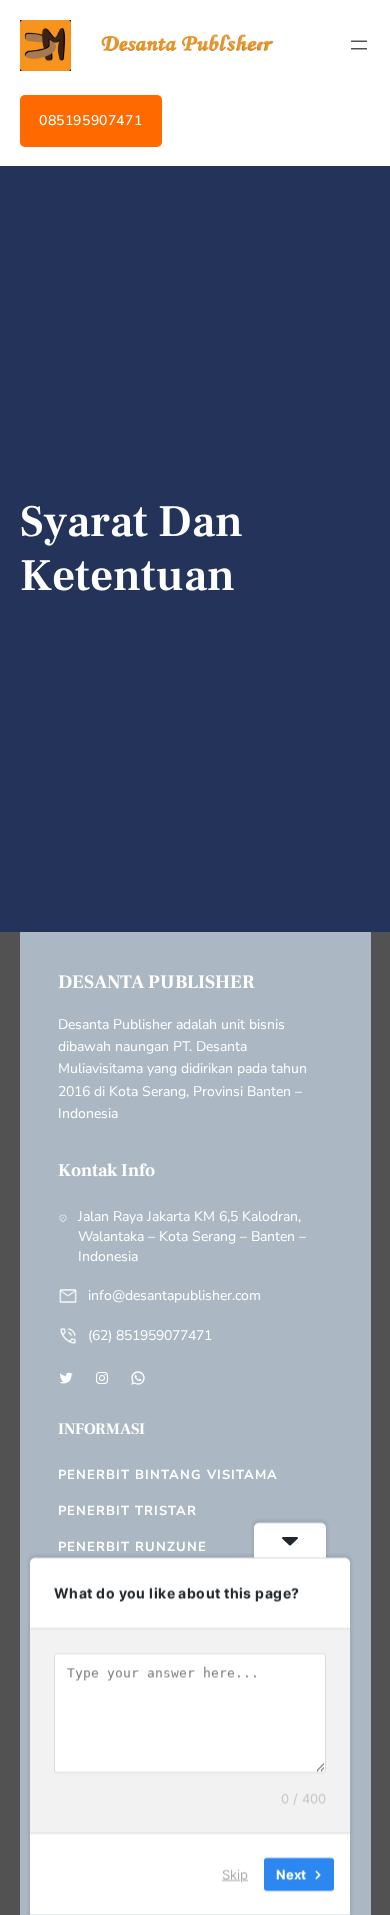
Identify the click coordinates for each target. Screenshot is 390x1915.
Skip (235, 1874)
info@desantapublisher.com (174, 1295)
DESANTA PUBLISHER (156, 982)
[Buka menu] (359, 45)
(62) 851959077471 (150, 1335)
